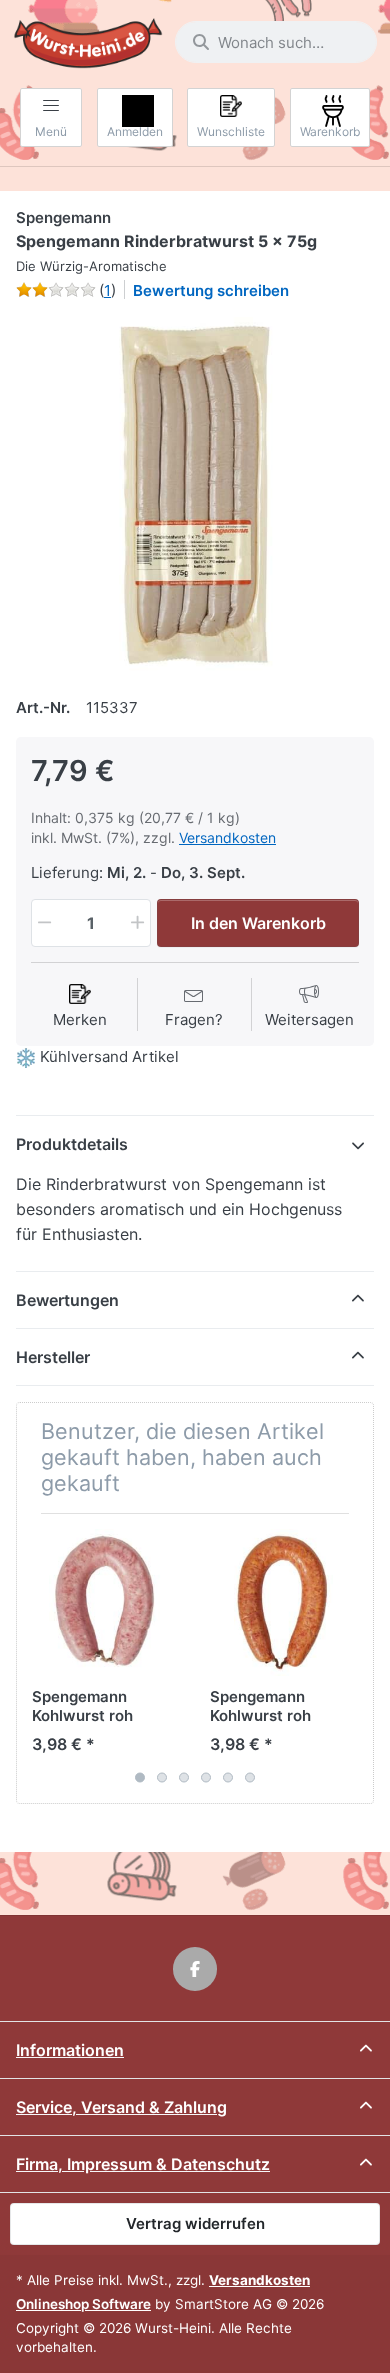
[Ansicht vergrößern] (195, 496)
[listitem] (195, 496)
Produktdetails (72, 1144)
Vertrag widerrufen (195, 2223)
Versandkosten (227, 837)
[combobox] (276, 42)
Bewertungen (67, 1300)
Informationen (70, 2050)
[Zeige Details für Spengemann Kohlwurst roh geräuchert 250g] (283, 1602)
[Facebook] (195, 1969)
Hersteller (53, 1357)
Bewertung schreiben (211, 290)
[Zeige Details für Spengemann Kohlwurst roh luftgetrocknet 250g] (105, 1602)
